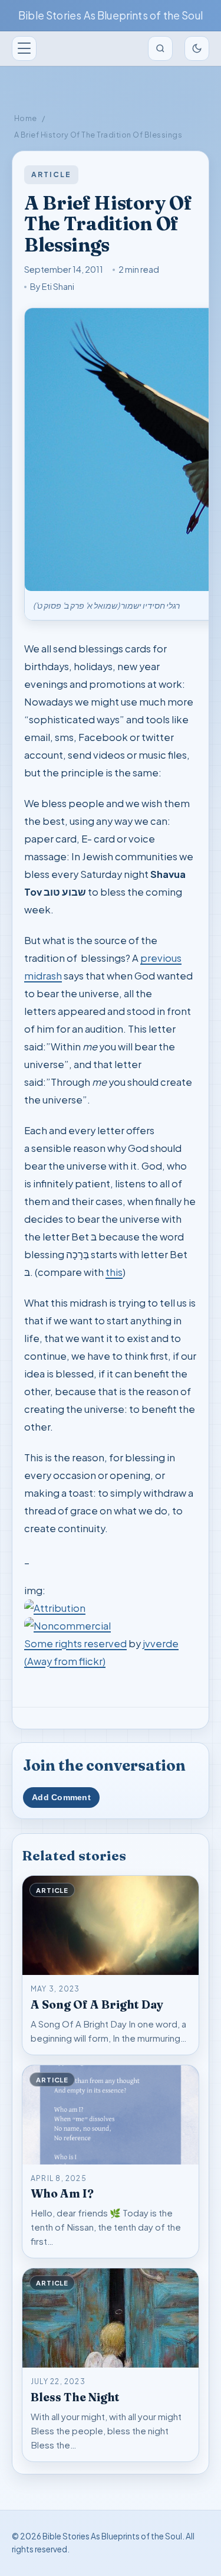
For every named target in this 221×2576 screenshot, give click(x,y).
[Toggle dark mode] (197, 48)
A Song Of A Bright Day (97, 2004)
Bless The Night (75, 2397)
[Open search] (160, 48)
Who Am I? (62, 2193)
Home (26, 118)
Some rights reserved (75, 1643)
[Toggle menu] (24, 48)
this (114, 1272)
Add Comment (61, 1798)
